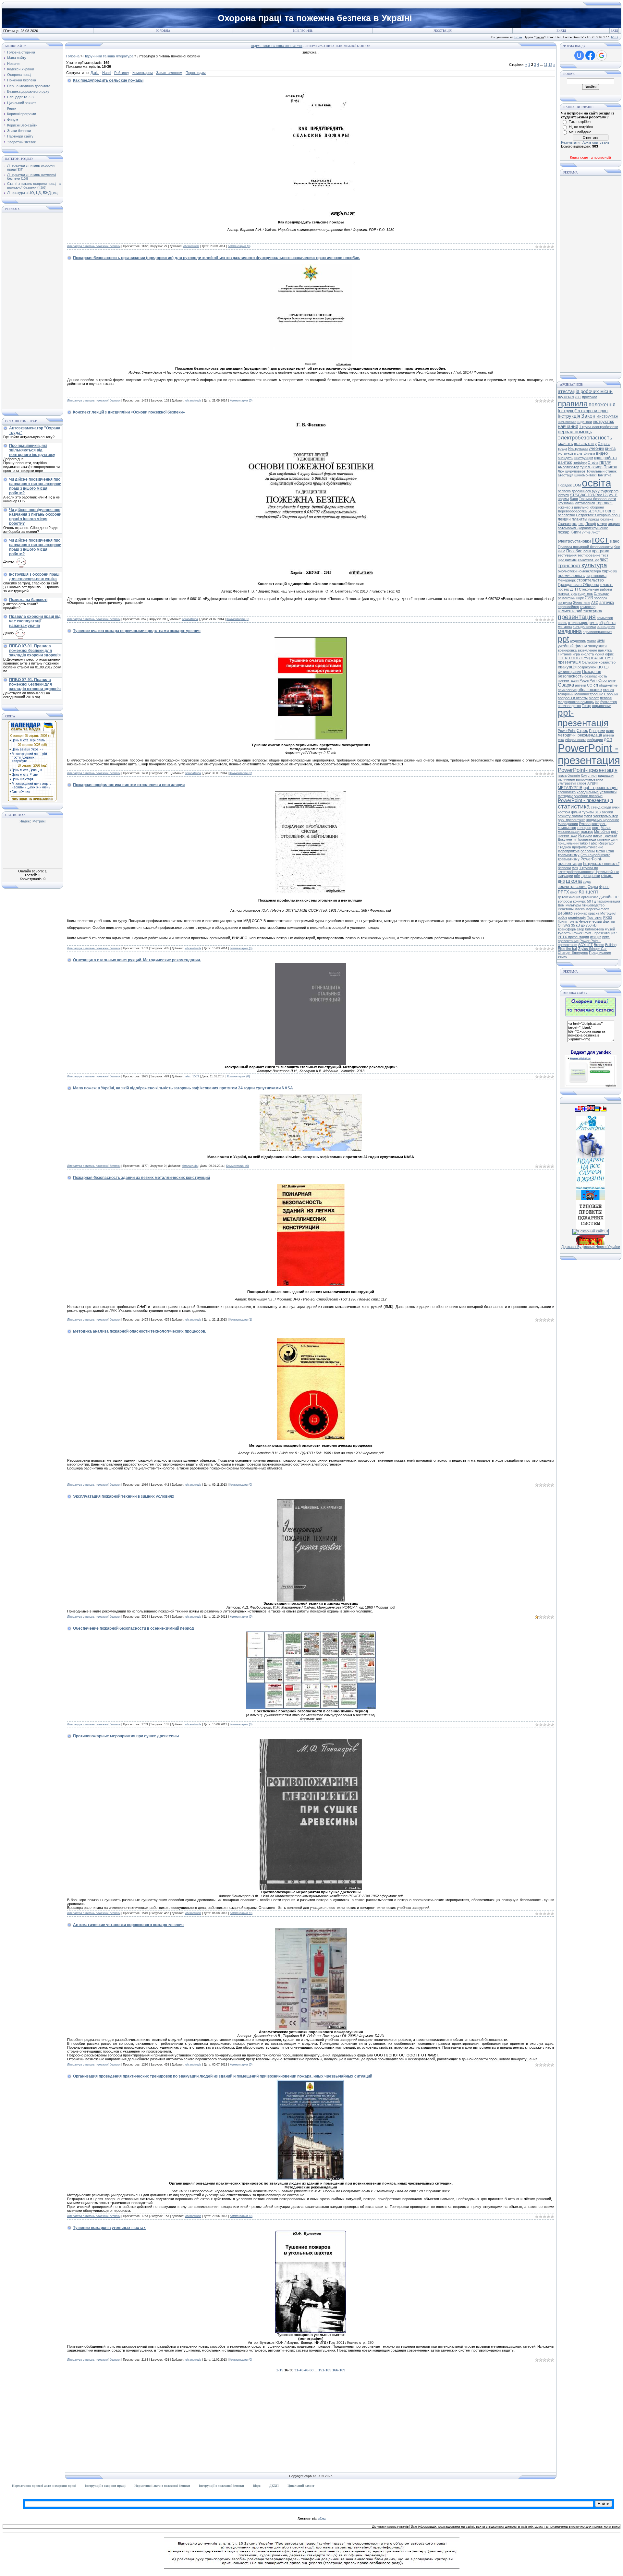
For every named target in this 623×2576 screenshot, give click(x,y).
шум (601, 641)
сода (587, 881)
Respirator (607, 843)
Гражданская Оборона (579, 585)
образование (590, 690)
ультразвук (567, 783)
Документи (567, 839)
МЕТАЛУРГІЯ (570, 788)
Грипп (562, 921)
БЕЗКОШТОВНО (602, 511)
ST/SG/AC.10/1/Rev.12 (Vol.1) (594, 495)
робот (562, 917)
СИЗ (589, 598)
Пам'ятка (604, 475)
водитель (585, 593)
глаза (562, 775)
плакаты (580, 519)
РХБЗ (608, 917)
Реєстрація (443, 31)
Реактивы (566, 909)
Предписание (600, 953)
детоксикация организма (578, 897)
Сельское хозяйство (599, 662)
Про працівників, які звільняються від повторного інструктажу (32, 450)
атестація (566, 475)
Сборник (611, 694)
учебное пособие (588, 796)
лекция (596, 937)
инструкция (584, 458)
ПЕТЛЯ (605, 462)
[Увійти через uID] (579, 55)
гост (600, 539)
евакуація (567, 667)
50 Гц (591, 901)
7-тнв (586, 532)
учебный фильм (572, 646)
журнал (566, 397)
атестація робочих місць (585, 391)
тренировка (567, 650)
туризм (588, 812)
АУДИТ (593, 783)
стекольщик (578, 623)
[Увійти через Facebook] (590, 55)
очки (616, 807)
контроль (599, 824)
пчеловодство (569, 706)
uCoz (322, 2518)
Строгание (607, 680)
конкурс (580, 901)
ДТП (574, 589)
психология (567, 690)
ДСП (608, 740)
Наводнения (568, 824)
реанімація (577, 917)
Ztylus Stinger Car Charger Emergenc (582, 951)
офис (610, 654)
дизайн (606, 897)
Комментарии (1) (241, 1320)
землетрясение (572, 887)
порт (596, 828)
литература (567, 593)
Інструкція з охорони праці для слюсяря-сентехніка (34, 577)
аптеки (580, 685)
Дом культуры (569, 905)
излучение (566, 779)
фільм (576, 812)
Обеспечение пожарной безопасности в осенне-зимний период (134, 1628)
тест (605, 555)
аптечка (607, 603)
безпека (607, 519)
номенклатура (589, 571)
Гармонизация (608, 901)
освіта (597, 483)
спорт (582, 783)
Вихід (561, 31)
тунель (586, 467)
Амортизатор (568, 467)
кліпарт (607, 876)
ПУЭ (609, 658)
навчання (568, 426)
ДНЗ (561, 881)
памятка (605, 650)
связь (562, 623)
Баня (574, 499)
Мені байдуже (580, 132)
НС (616, 897)
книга (610, 448)
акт (578, 397)
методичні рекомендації (580, 735)
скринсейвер (568, 607)
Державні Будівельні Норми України (591, 1247)
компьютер (567, 828)
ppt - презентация (600, 788)
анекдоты (566, 458)
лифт (596, 532)
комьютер (605, 618)
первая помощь (575, 432)
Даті (94, 73)
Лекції (591, 524)
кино (562, 551)
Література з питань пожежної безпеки (94, 246)
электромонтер (606, 816)
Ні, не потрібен (581, 127)
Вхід (614, 31)
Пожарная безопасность (580, 674)
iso (597, 702)
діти (614, 839)
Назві (107, 73)
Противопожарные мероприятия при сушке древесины (126, 1736)
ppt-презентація (583, 718)
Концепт (588, 892)
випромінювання (590, 779)
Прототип (594, 917)
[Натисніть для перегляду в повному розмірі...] (311, 365)
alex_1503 (192, 1076)
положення (602, 405)
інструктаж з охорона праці (598, 515)
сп (596, 685)
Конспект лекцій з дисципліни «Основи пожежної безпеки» (129, 412)
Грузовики (566, 503)
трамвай (610, 835)
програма (601, 551)
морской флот (597, 909)
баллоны (588, 851)
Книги (576, 532)
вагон (598, 835)
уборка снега (576, 740)
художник (578, 641)
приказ (594, 519)
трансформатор (571, 929)
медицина (570, 631)
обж (577, 876)
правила (573, 404)
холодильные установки (597, 792)
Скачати (565, 524)
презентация (577, 617)
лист (604, 559)
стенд (596, 807)
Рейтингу (122, 73)
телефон (584, 828)
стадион (564, 847)
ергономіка (567, 792)
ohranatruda (191, 246)
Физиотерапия (569, 672)
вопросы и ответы (573, 698)
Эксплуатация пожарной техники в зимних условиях (124, 1496)
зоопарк (601, 598)
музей (610, 929)
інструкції (565, 453)
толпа (573, 921)
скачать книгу (585, 444)
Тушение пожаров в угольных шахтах (109, 2228)
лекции (564, 519)
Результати (570, 142)
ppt (563, 639)
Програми (597, 731)
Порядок (565, 485)
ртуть (593, 623)
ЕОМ (577, 485)
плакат (607, 585)
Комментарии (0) (239, 246)
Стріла (593, 462)
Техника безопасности (597, 499)
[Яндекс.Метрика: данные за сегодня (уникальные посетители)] (32, 822)
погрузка (565, 603)
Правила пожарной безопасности (585, 547)
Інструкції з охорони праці (583, 411)
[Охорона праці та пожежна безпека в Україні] (591, 1015)
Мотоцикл (608, 913)
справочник (602, 706)
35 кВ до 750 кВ (584, 925)
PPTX (563, 892)
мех (575, 868)
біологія (574, 775)
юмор (598, 467)
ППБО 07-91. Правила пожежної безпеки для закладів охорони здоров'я (35, 651)
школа (574, 881)
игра (576, 654)
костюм (564, 812)
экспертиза (593, 611)
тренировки (591, 876)
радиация (606, 775)
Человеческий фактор (597, 921)
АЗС (595, 603)
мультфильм (585, 453)
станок (608, 690)
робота (610, 458)
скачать (565, 443)
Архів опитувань (596, 142)
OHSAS (564, 925)
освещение (606, 627)
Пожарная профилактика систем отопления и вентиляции (129, 785)
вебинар (580, 913)
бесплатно (566, 515)
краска (594, 913)
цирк (580, 598)
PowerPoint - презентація (585, 800)
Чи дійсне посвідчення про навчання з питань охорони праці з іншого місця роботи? (35, 486)
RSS (614, 37)
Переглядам (196, 73)
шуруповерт (575, 471)
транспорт (569, 566)
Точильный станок (601, 471)
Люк (561, 471)
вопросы (565, 901)
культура (594, 565)
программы (567, 559)
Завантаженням (169, 73)
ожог (574, 892)
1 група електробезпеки (599, 427)
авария (614, 524)
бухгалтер (609, 702)
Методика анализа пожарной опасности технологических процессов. (140, 1331)
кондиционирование (603, 820)
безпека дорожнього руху (579, 491)
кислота (587, 654)
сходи (606, 807)
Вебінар (565, 913)
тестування (567, 555)
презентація (569, 662)
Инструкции (578, 449)
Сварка (566, 685)
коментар (588, 607)
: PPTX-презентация (587, 935)
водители (584, 422)
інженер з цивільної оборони (581, 507)
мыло (591, 641)
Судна (593, 887)
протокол (590, 397)
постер (563, 589)
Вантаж (565, 462)
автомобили (585, 503)
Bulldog (611, 945)
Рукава (585, 824)
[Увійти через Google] (602, 55)
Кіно (617, 547)
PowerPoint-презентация (580, 861)
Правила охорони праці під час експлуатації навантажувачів (35, 621)
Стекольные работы (595, 589)
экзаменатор (588, 559)
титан (600, 851)
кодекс (578, 524)
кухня (599, 654)
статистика (574, 806)
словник (604, 839)
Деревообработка (572, 511)
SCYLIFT (586, 945)
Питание (565, 654)
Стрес (582, 731)
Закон (588, 416)
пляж (610, 731)
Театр (586, 706)
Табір (593, 843)
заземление (587, 650)
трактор (587, 832)
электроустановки (574, 541)
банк (587, 551)
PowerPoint (567, 731)
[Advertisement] (32, 311)
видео (602, 453)
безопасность (596, 676)
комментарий (570, 611)
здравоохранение (597, 632)
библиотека (594, 929)
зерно (562, 956)
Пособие (574, 551)
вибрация (595, 740)
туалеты (565, 933)
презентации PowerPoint (578, 680)
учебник (596, 448)
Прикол (610, 467)
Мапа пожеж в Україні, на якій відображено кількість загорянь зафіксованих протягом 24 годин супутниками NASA (183, 1088)
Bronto (599, 945)
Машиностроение (589, 694)
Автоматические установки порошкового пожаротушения (128, 1925)
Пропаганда (586, 839)
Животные (582, 603)
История (585, 835)
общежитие (608, 685)
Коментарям (143, 73)
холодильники (584, 627)
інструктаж (603, 421)
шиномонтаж (585, 475)
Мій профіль (303, 31)
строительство (590, 580)
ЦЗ (606, 667)
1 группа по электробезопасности (578, 870)
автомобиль (568, 528)
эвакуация (597, 646)
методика (566, 796)
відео (615, 541)
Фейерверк (567, 580)
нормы (563, 499)
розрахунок (587, 667)
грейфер (580, 462)
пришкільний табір (573, 843)
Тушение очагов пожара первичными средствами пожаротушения (137, 631)
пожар (564, 532)
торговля (604, 503)
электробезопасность (585, 437)
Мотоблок (602, 832)
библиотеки (567, 571)
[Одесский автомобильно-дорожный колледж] (591, 1199)
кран (598, 458)
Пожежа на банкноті (28, 600)
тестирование (589, 555)
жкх (561, 740)
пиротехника (596, 576)
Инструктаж (607, 416)
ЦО (600, 667)
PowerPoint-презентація (588, 770)
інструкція (569, 416)
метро (602, 524)
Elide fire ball (568, 949)
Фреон (604, 887)
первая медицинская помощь (585, 700)
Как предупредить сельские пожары (108, 80)
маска (580, 909)
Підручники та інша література (277, 46)
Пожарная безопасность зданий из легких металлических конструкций (141, 1178)
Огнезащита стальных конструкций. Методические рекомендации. (137, 960)
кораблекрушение (593, 528)
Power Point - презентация (594, 933)
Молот (594, 698)
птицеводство (593, 905)
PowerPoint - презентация (589, 754)
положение (567, 422)
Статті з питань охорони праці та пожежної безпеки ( (34, 186)
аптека (608, 735)
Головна (163, 31)
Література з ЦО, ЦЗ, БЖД (29, 193)
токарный (566, 694)
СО (590, 685)
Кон (584, 775)
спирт (592, 775)
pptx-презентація (572, 820)
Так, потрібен (580, 122)
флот (588, 816)
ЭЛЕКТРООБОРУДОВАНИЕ (581, 658)
